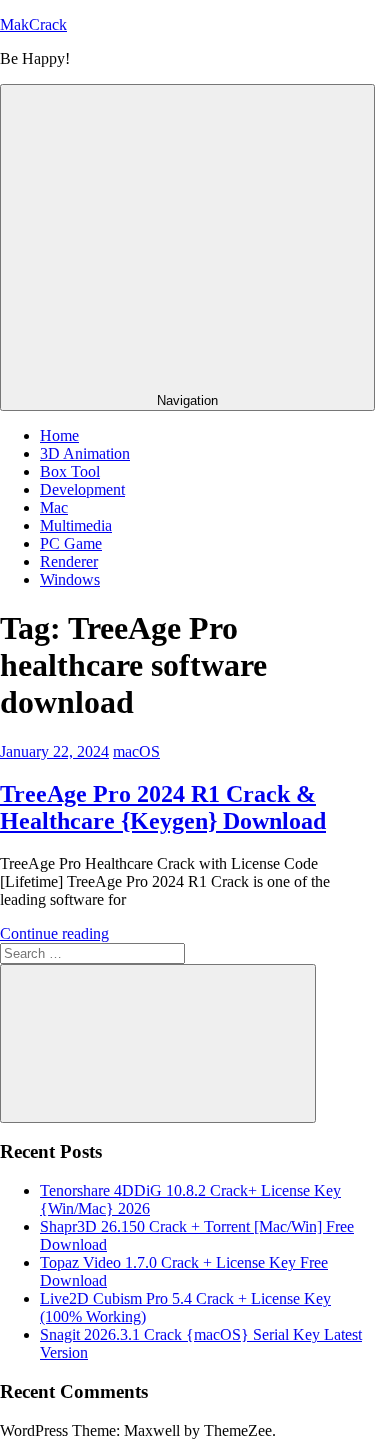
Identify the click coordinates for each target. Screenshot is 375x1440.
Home (59, 435)
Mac (54, 507)
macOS (136, 751)
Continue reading (54, 933)
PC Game (71, 543)
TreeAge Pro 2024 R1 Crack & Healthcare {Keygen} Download (163, 807)
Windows (70, 579)
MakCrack (33, 24)
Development (82, 489)
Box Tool (70, 471)
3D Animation (85, 453)
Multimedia (76, 525)
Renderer (69, 561)
